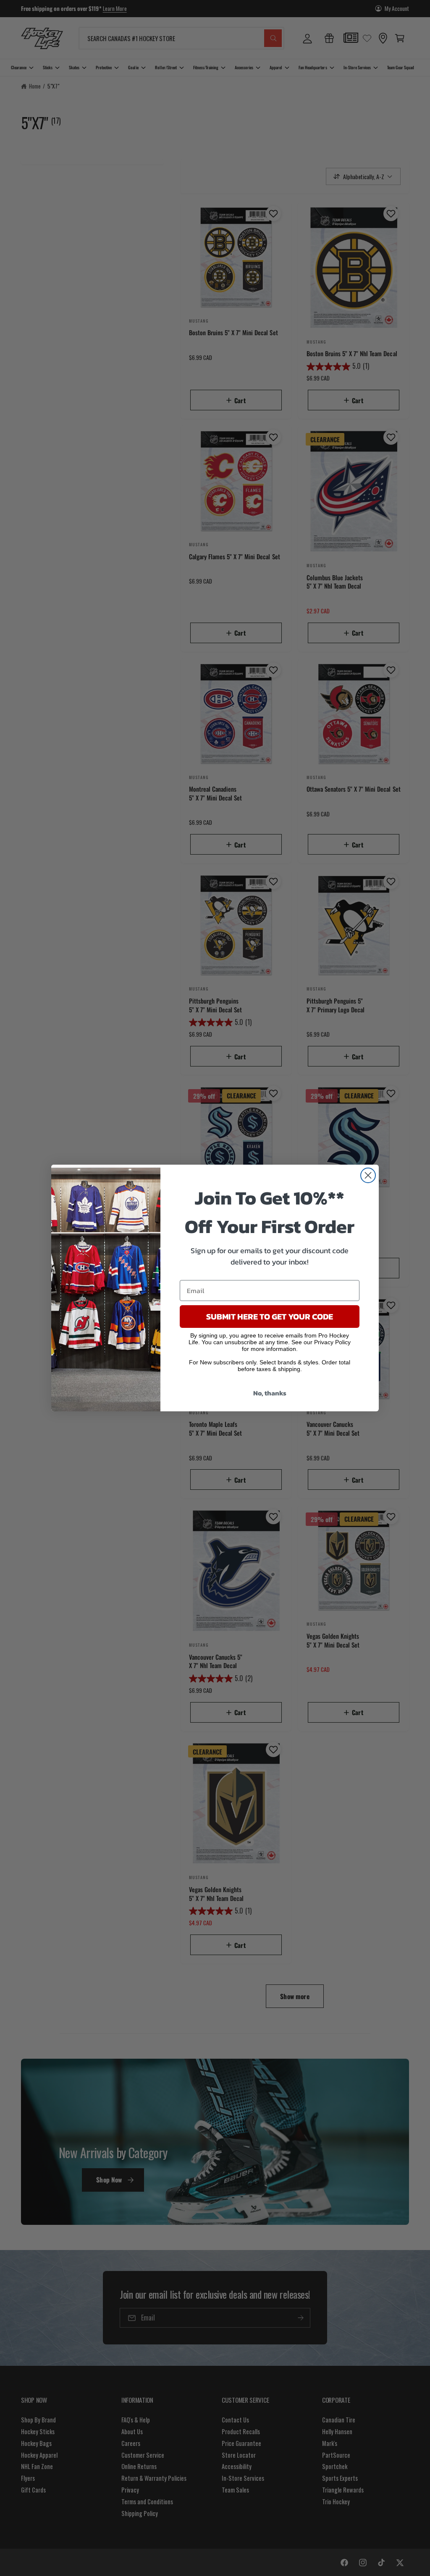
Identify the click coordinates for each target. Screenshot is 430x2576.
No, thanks (270, 1393)
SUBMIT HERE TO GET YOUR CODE (270, 1317)
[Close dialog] (368, 1175)
